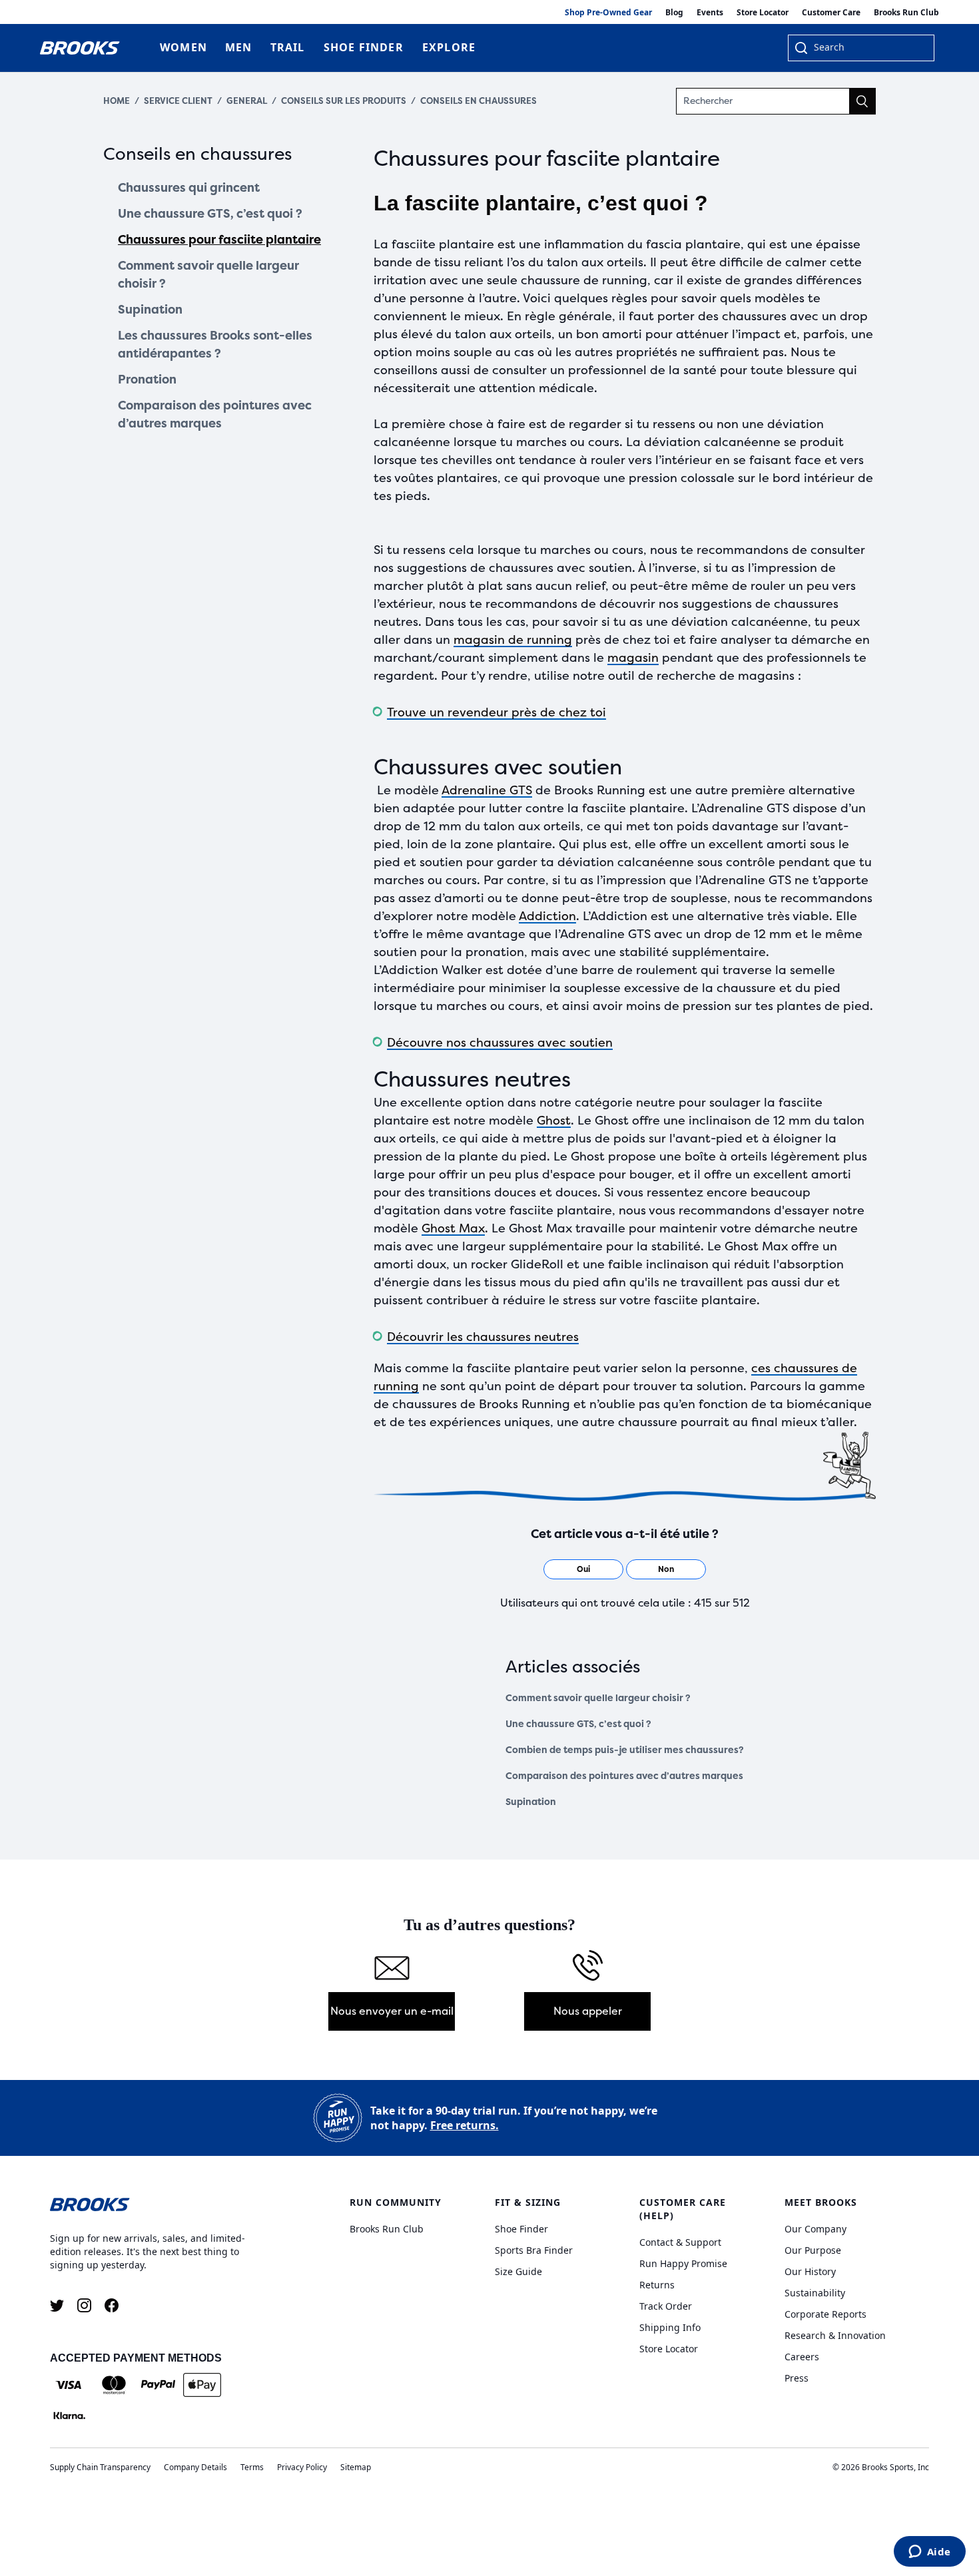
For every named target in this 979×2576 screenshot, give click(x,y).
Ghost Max (453, 1228)
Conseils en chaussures (479, 101)
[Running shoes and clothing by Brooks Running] (80, 48)
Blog (674, 12)
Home (117, 101)
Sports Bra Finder (534, 2250)
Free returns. (465, 2125)
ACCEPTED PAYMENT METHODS (136, 2358)
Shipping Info (670, 2327)
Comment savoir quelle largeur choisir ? (208, 275)
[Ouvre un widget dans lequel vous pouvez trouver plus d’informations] (929, 2553)
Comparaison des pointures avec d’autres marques (215, 414)
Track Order (666, 2306)
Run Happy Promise (683, 2263)
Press (797, 2378)
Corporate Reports (825, 2314)
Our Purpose (813, 2250)
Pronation (147, 380)
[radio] (583, 1569)
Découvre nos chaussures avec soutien (500, 1043)
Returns (657, 2285)
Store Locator (763, 12)
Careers (802, 2357)
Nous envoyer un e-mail (392, 2011)
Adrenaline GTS (487, 790)
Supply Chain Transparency (100, 2467)
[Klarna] (69, 2416)
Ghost (554, 1121)
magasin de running (513, 640)
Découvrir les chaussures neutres (483, 1337)
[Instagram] (84, 2305)
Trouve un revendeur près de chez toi (496, 712)
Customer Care (831, 12)
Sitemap (356, 2467)
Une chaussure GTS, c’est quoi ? (210, 214)
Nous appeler (588, 2011)
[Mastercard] (114, 2385)
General (247, 101)
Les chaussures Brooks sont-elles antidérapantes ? (215, 345)
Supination (150, 310)
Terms (252, 2467)
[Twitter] (57, 2305)
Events (710, 12)
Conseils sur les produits (344, 101)
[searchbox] (867, 49)
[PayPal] (158, 2385)
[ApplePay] (202, 2385)
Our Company (816, 2229)
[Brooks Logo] (160, 2204)
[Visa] (69, 2385)
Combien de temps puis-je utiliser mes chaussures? (625, 1750)
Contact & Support (680, 2242)
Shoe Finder (521, 2229)
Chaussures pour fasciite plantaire (219, 240)
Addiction (547, 916)
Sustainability (815, 2293)
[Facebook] (112, 2305)
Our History (810, 2271)
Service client (178, 101)
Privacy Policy (302, 2467)
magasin (633, 658)
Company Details (195, 2467)
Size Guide (518, 2271)
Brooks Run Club (906, 12)
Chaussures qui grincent (189, 188)
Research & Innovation (835, 2335)
